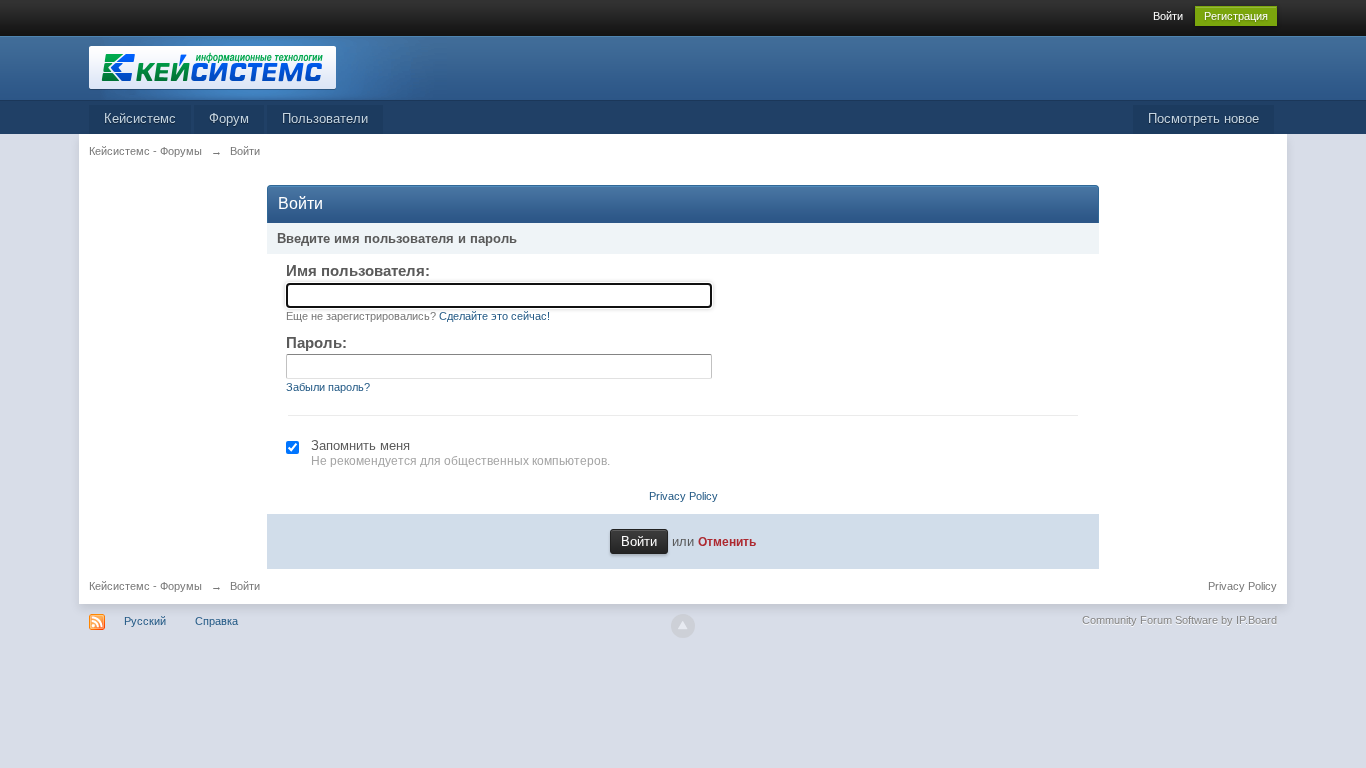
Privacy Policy (683, 496)
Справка (216, 621)
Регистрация (1236, 16)
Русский (145, 621)
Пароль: (316, 342)
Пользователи (325, 118)
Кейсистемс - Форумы (145, 586)
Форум (229, 118)
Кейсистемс (140, 118)
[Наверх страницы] (683, 626)
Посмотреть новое (1203, 118)
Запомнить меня (360, 445)
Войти (1168, 16)
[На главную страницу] (268, 66)
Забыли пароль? (328, 387)
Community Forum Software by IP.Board (1179, 620)
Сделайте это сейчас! (494, 316)
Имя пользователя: (358, 270)
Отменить (727, 541)
